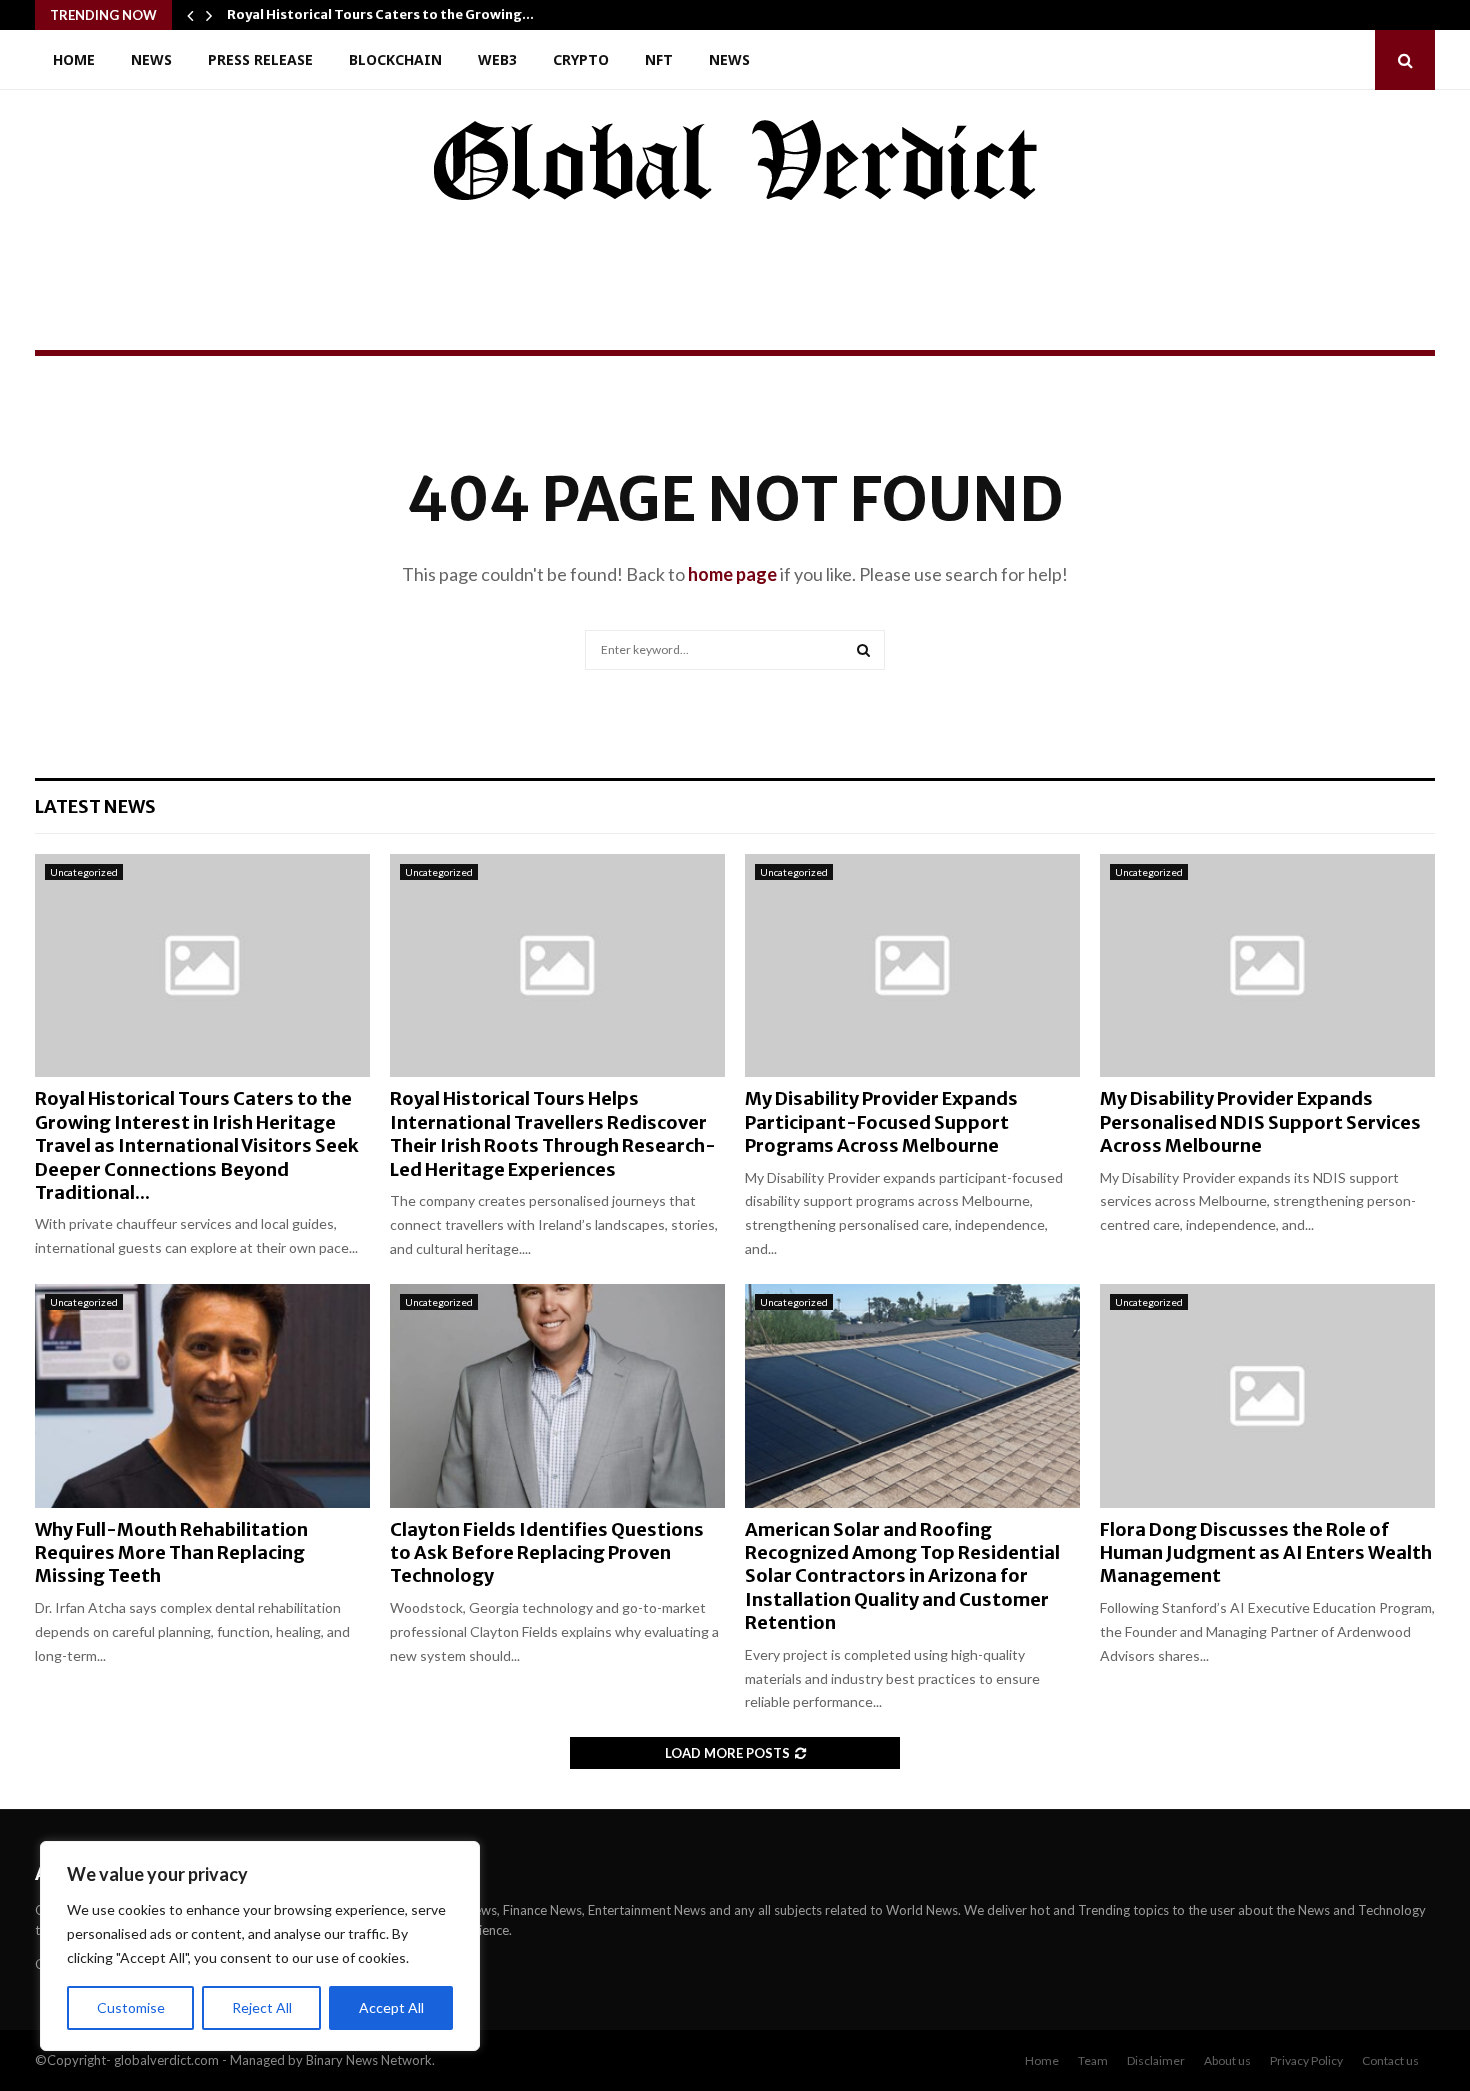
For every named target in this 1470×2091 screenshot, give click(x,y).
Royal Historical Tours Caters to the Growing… (380, 14)
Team (1093, 2060)
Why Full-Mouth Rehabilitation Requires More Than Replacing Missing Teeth (171, 1553)
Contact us (1390, 2060)
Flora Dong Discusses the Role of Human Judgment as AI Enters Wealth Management (1266, 1553)
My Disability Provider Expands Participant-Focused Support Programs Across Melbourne (881, 1122)
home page (732, 574)
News (151, 59)
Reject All (262, 2007)
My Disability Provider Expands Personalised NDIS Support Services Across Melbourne (1260, 1122)
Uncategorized (84, 872)
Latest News (95, 806)
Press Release (260, 59)
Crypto (581, 59)
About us (1227, 2060)
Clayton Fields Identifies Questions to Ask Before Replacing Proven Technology (547, 1553)
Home (74, 59)
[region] (260, 1946)
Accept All (391, 2007)
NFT (659, 59)
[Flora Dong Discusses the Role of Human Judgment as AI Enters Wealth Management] (1267, 1395)
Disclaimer (1156, 2060)
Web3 (497, 59)
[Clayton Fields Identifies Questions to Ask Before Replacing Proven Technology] (557, 1395)
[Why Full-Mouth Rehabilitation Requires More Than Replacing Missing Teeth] (202, 1395)
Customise (131, 2007)
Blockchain (395, 59)
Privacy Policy (1306, 2060)
